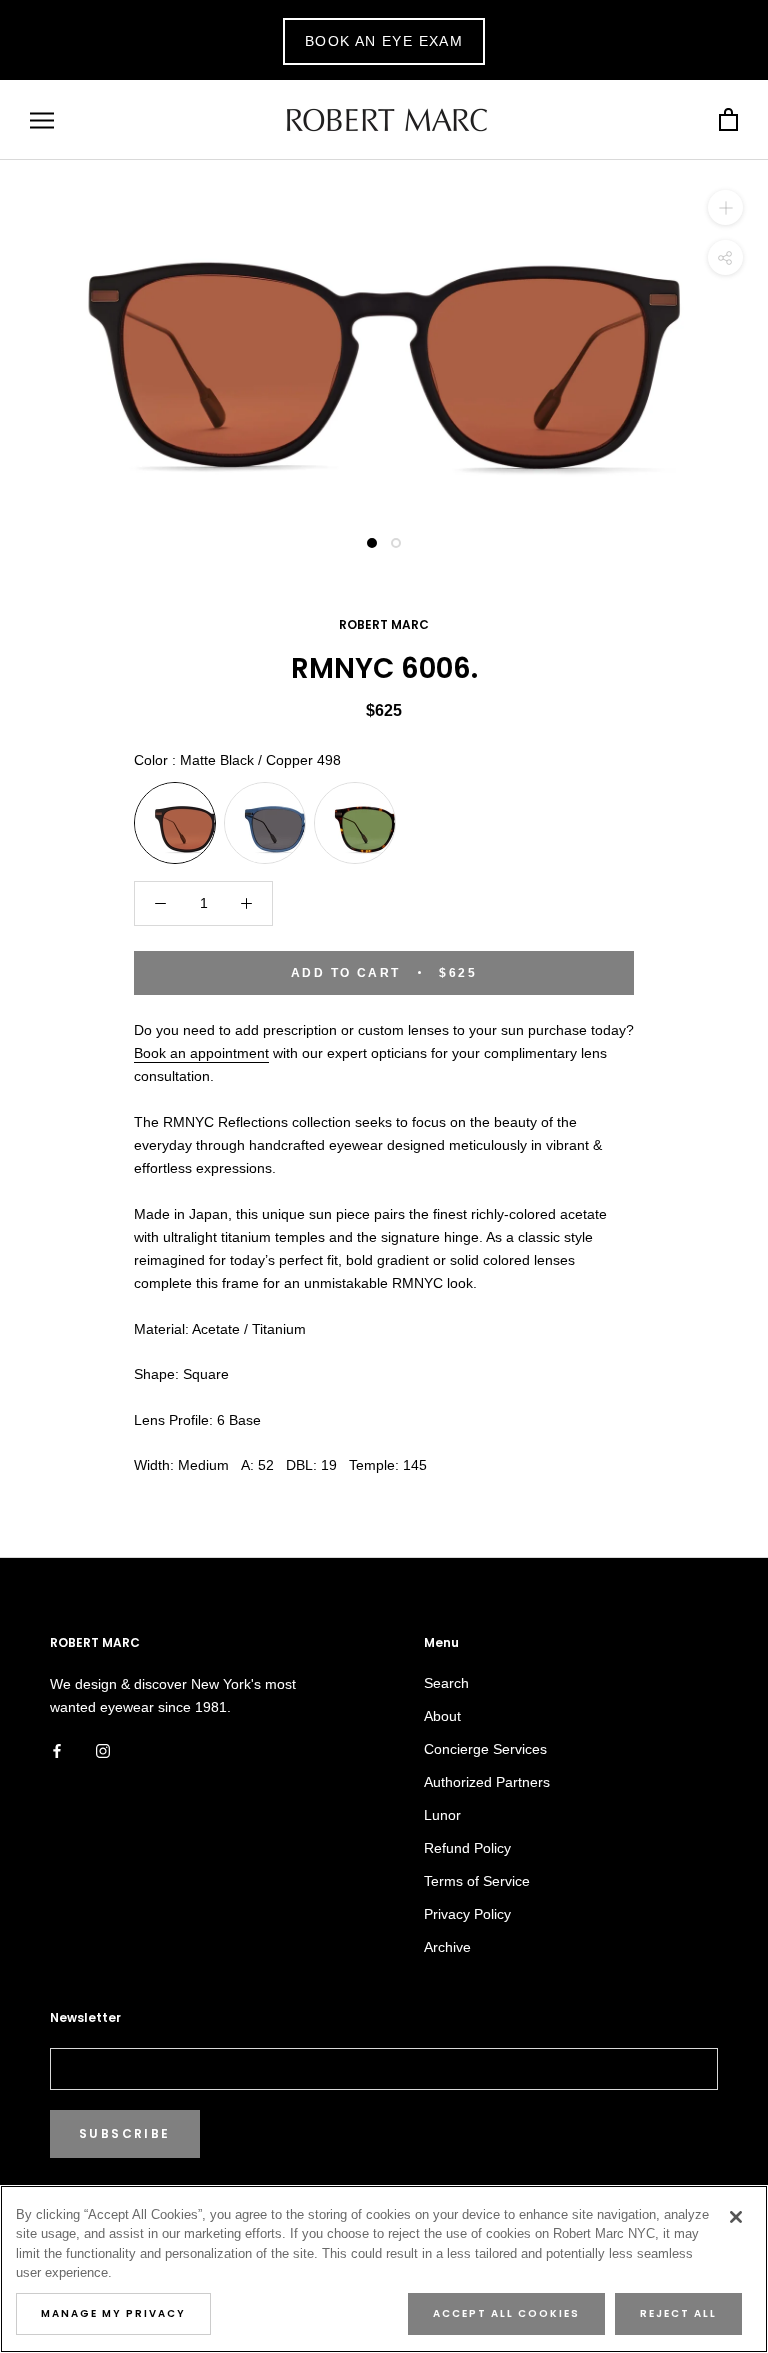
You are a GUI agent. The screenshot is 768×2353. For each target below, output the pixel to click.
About (442, 1716)
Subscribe (125, 2133)
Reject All (678, 2313)
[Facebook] (57, 1750)
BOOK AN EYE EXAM (384, 41)
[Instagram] (103, 1750)
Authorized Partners (487, 1782)
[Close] (736, 2217)
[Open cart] (728, 120)
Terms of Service (477, 1881)
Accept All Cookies (506, 2313)
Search (446, 1683)
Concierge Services (485, 1749)
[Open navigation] (42, 120)
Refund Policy (467, 1848)
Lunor (442, 1815)
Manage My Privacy (113, 2313)
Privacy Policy (467, 1914)
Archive (447, 1947)
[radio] (175, 823)
